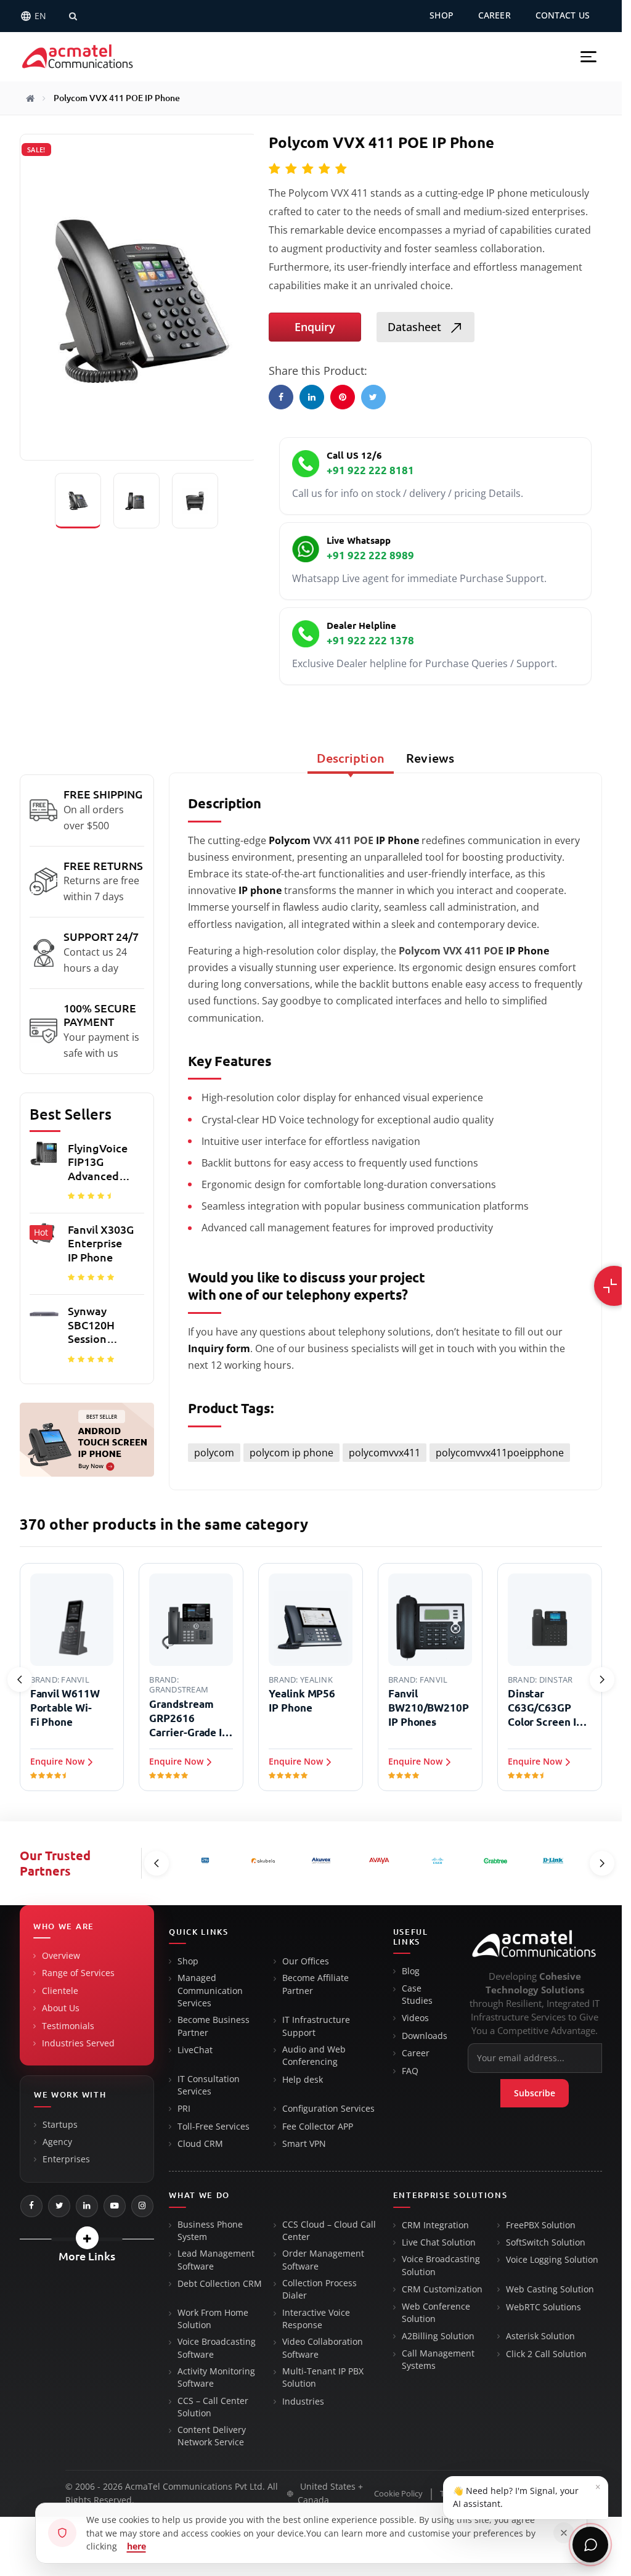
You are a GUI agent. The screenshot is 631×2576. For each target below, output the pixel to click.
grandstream (179, 1689)
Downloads (425, 2036)
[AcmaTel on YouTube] (115, 2206)
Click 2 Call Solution (546, 2354)
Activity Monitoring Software (216, 2377)
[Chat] (590, 2545)
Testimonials (68, 2026)
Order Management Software (323, 2260)
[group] (87, 1257)
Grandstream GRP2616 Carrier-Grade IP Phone (189, 1719)
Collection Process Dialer (320, 2289)
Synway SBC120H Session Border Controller (94, 1325)
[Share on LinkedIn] (312, 397)
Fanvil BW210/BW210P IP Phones (429, 1708)
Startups (60, 2125)
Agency (57, 2142)
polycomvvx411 (385, 1453)
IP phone (260, 890)
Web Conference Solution (436, 2313)
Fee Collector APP (318, 2127)
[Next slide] (602, 1680)
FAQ (410, 2071)
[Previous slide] (20, 1680)
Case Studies (417, 1995)
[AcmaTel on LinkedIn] (87, 2206)
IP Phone (397, 840)
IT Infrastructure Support (316, 2026)
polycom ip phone (291, 1453)
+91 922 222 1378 (370, 640)
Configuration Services (328, 2109)
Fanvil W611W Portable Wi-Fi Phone (65, 1708)
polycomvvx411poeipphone (500, 1453)
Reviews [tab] (430, 758)
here (136, 2546)
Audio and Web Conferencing (314, 2056)
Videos (415, 2018)
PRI (184, 2109)
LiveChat (195, 2050)
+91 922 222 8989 (370, 555)
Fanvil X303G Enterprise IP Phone (101, 1243)
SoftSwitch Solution (546, 2242)
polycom (214, 1453)
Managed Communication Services (210, 1991)
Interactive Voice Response (316, 2319)
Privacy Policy (530, 2494)
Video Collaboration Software (323, 2348)
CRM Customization (442, 2289)
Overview (61, 1956)
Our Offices (306, 1961)
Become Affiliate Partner (315, 1984)
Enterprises (66, 2159)
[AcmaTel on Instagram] (142, 2206)
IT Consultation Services (209, 2085)
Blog (411, 1971)
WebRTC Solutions (543, 2307)
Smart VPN (304, 2144)
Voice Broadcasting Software (217, 2348)
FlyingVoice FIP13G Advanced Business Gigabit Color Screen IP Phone (98, 1163)
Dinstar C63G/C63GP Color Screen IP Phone (545, 1708)
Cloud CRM (200, 2144)
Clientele (60, 1991)
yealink (316, 1680)
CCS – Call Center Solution (213, 2407)
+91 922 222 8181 (370, 470)
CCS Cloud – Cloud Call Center (329, 2231)
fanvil (75, 1680)
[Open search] (73, 16)
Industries (303, 2402)
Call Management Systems (438, 2360)
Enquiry (315, 327)
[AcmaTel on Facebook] (31, 2206)
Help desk (303, 2080)
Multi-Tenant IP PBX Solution (323, 2377)
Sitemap (587, 2494)
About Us (61, 2008)
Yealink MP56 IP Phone (302, 1700)
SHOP (442, 15)
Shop (188, 1961)
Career (416, 2053)
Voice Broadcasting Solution (441, 2265)
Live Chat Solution (439, 2242)
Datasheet (416, 327)
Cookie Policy (398, 2494)
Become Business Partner (214, 2026)
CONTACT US (563, 15)
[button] (588, 57)
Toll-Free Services (214, 2127)
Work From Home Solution (213, 2319)
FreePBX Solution (541, 2225)
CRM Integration (435, 2225)
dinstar (556, 1680)
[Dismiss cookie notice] (564, 2533)
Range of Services (78, 1973)
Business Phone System (210, 2231)
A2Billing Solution (438, 2336)
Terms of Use (464, 2494)
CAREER (495, 15)
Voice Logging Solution (552, 2260)
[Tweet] (373, 397)
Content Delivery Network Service (212, 2436)
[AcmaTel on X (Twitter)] (59, 2206)
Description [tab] (351, 758)
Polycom (290, 840)
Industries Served (78, 2043)
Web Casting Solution (550, 2289)
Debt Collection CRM (220, 2284)
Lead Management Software (216, 2260)
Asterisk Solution (540, 2336)
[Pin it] (343, 397)
